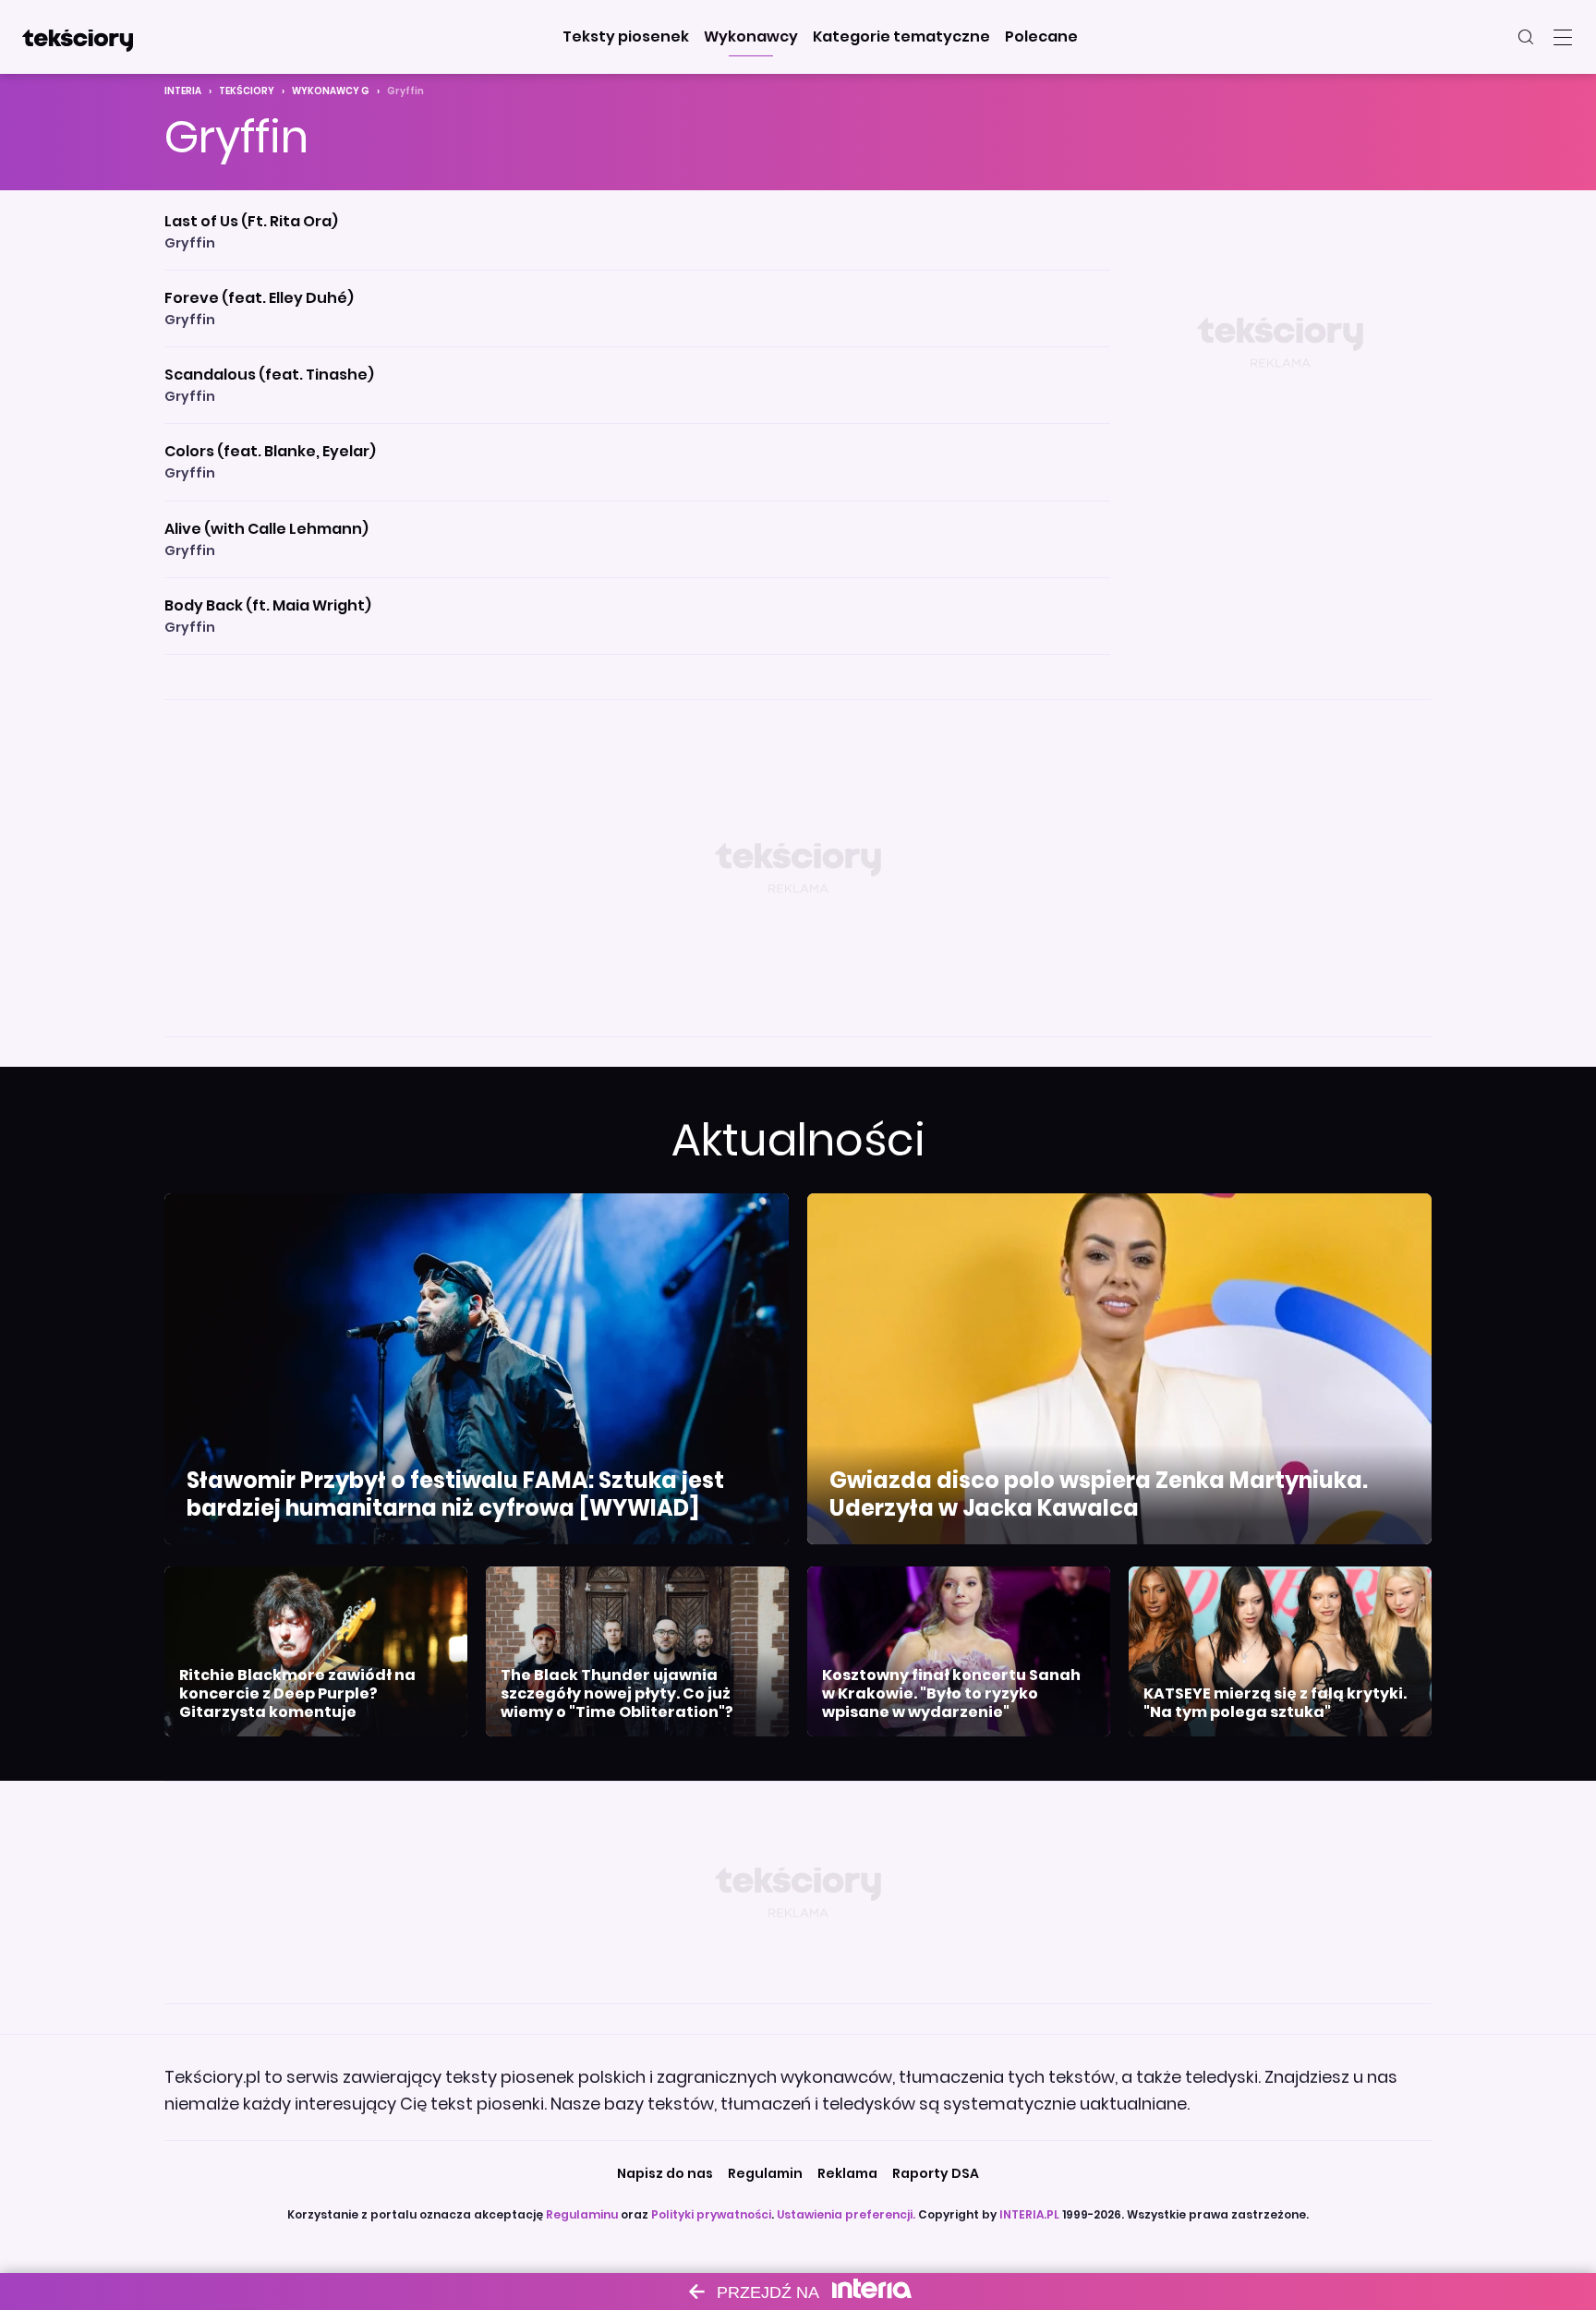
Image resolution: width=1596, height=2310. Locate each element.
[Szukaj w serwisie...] (1526, 37)
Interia (183, 91)
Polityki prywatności (711, 2214)
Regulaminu (582, 2214)
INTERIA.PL (1029, 2214)
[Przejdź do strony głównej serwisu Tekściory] (78, 37)
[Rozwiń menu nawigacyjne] (1563, 37)
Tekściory (247, 91)
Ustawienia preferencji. (846, 2214)
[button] (626, 37)
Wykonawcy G (331, 91)
